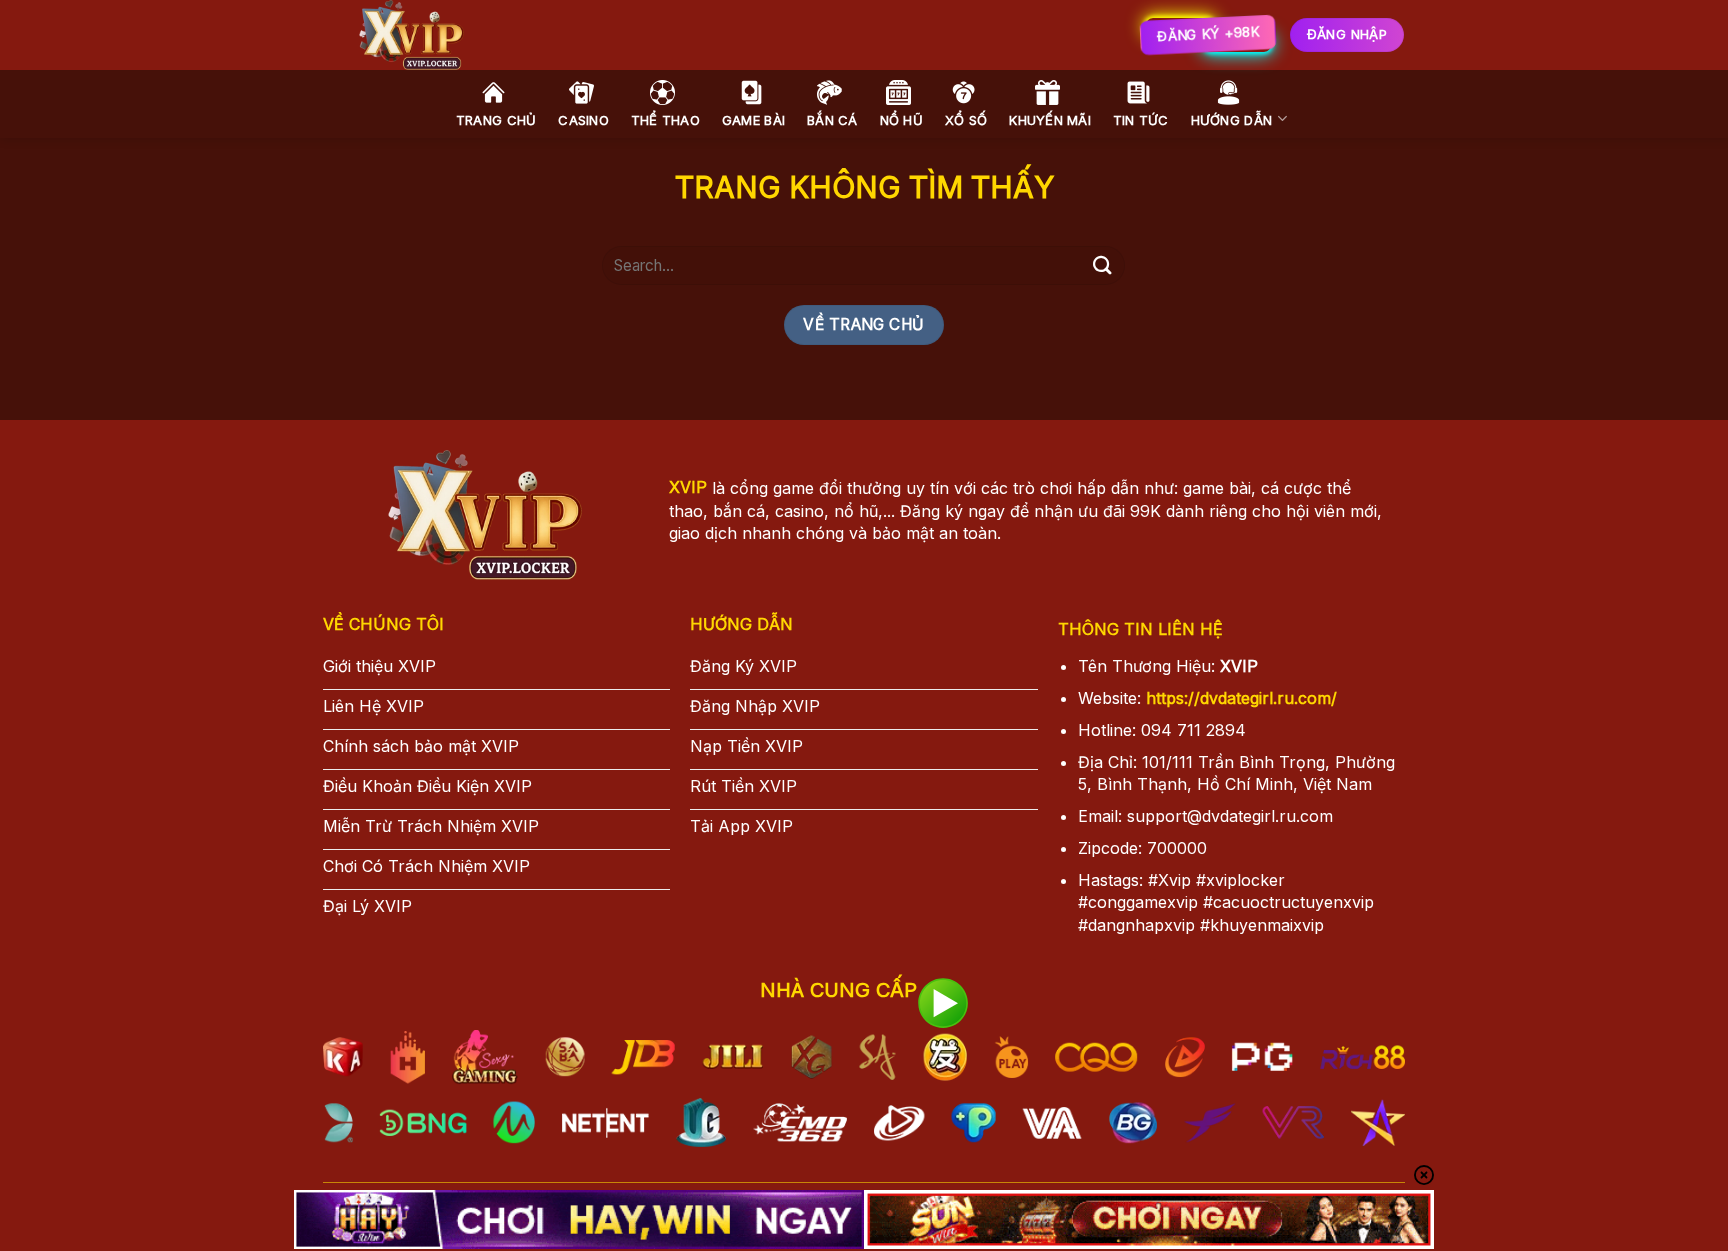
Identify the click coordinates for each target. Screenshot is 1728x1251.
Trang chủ (496, 120)
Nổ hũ (901, 120)
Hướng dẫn (1231, 120)
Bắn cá (832, 120)
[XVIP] (633, 35)
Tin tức (1141, 120)
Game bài (753, 120)
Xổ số (966, 120)
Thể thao (665, 120)
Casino (583, 120)
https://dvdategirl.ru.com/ (1241, 698)
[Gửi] (1102, 265)
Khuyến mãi (1050, 120)
